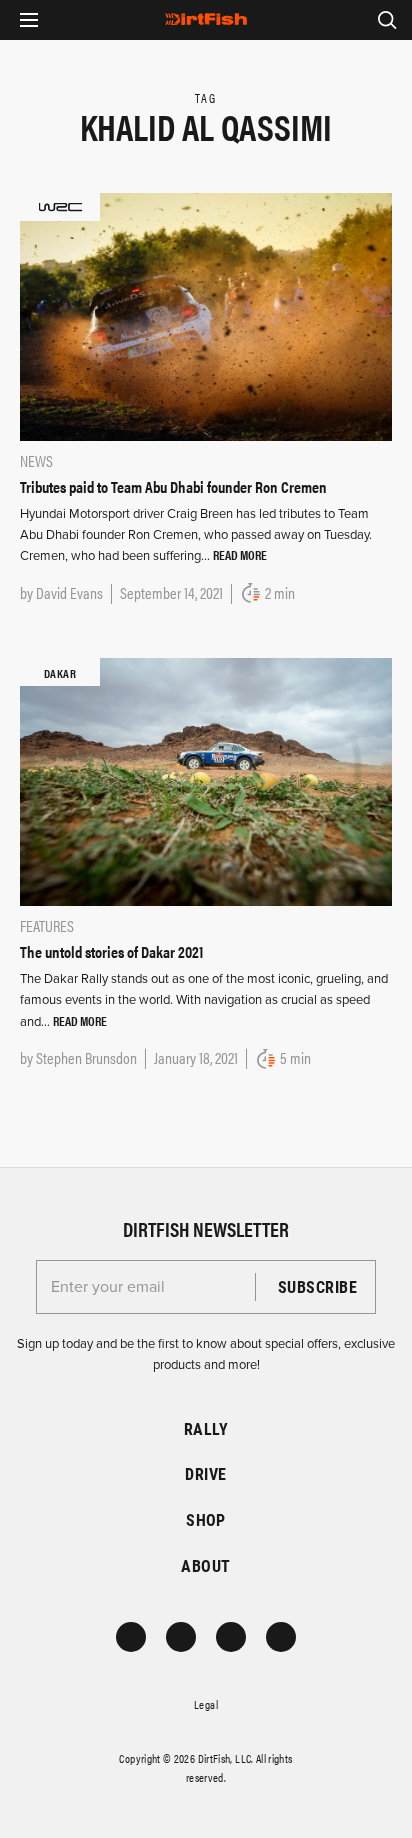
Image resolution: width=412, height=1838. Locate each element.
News (36, 460)
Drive (205, 1473)
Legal (206, 1704)
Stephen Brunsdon (86, 1057)
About (205, 1565)
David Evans (69, 592)
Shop (206, 1519)
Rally (206, 1428)
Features (47, 925)
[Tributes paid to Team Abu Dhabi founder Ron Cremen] (206, 315)
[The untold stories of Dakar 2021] (206, 781)
